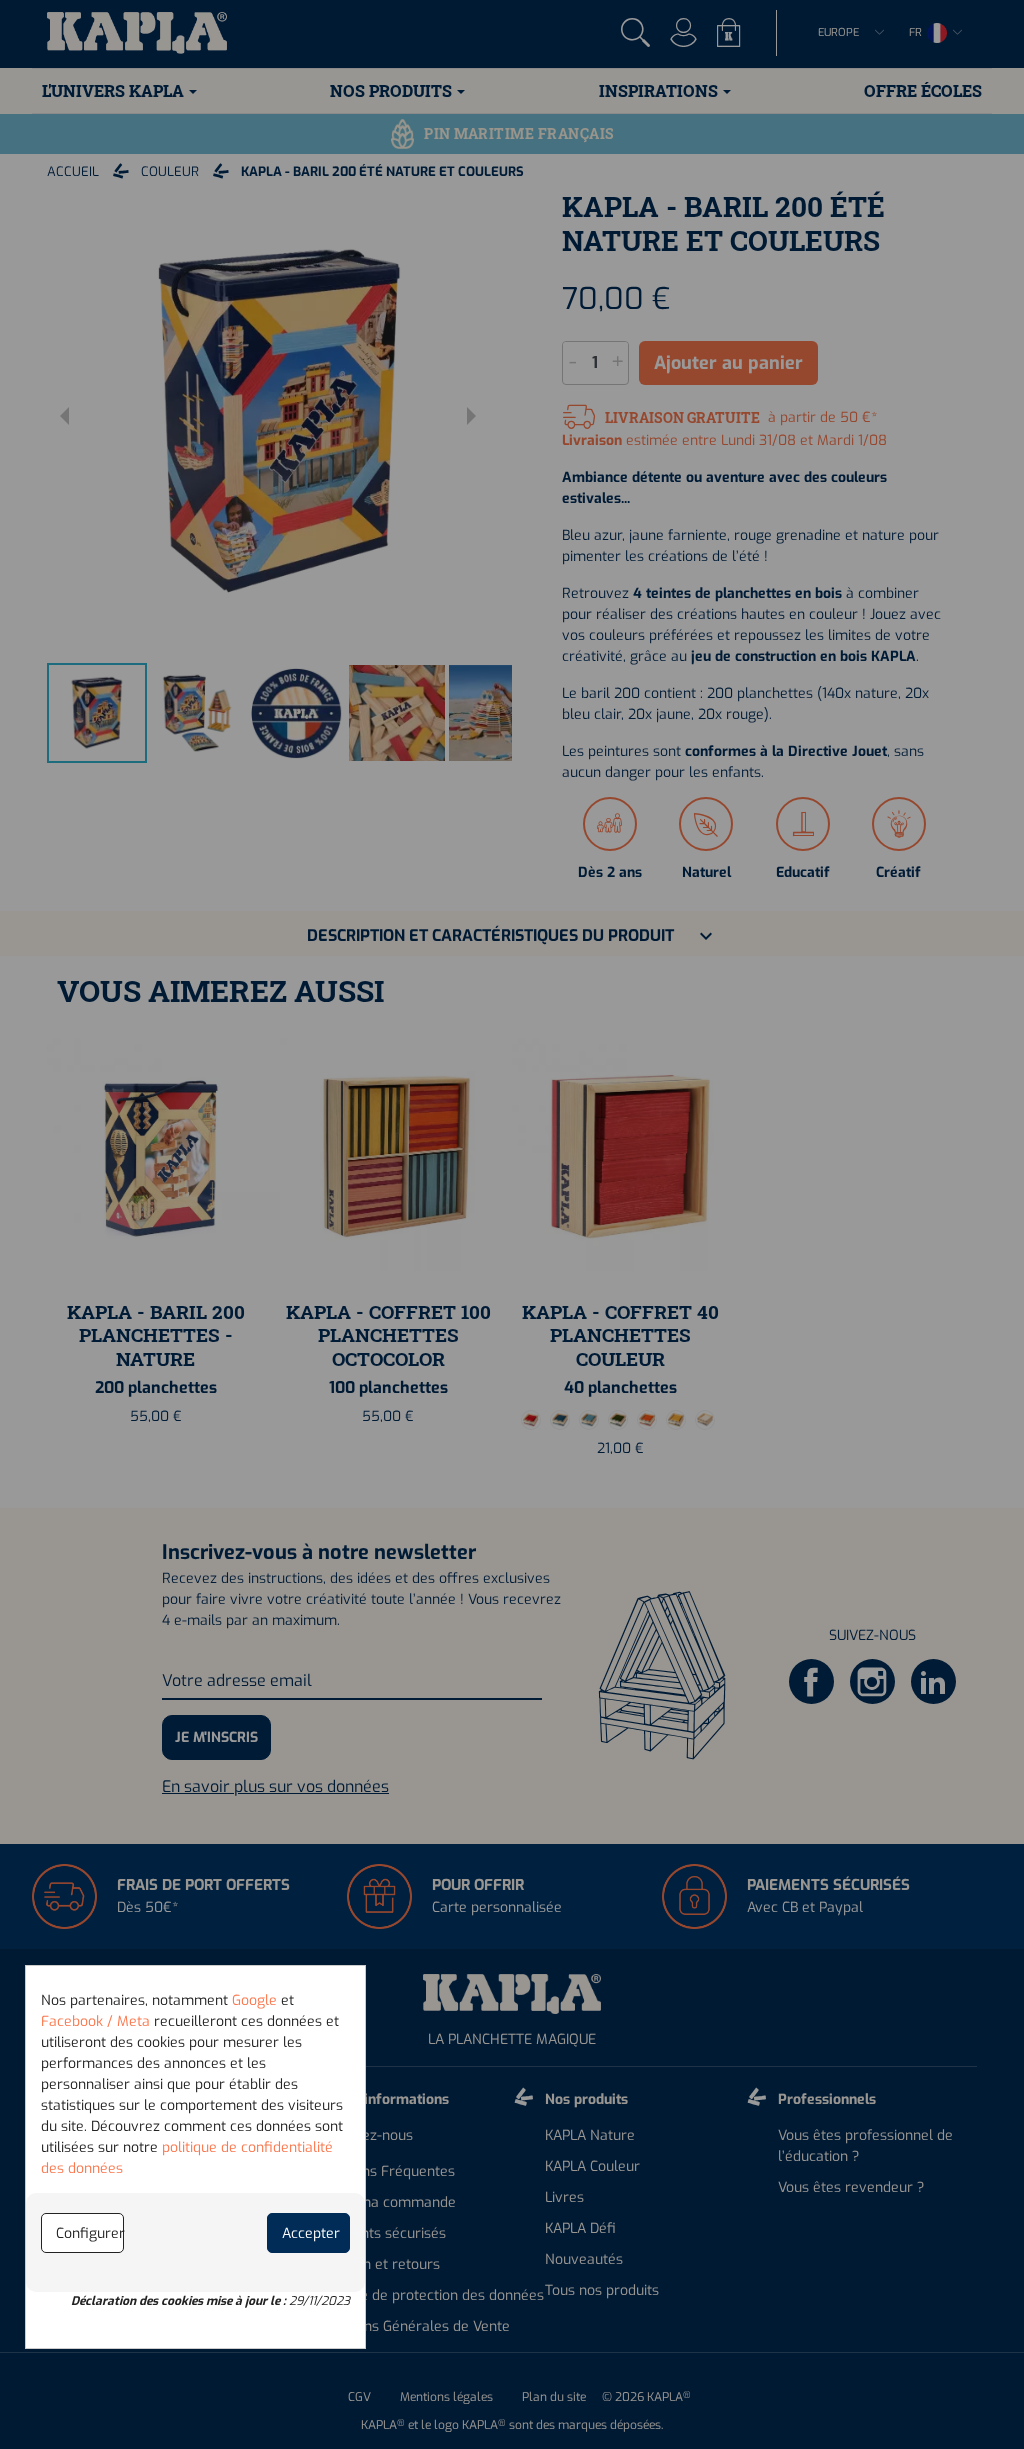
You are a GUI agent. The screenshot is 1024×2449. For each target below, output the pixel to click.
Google (254, 2000)
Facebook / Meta (95, 2021)
